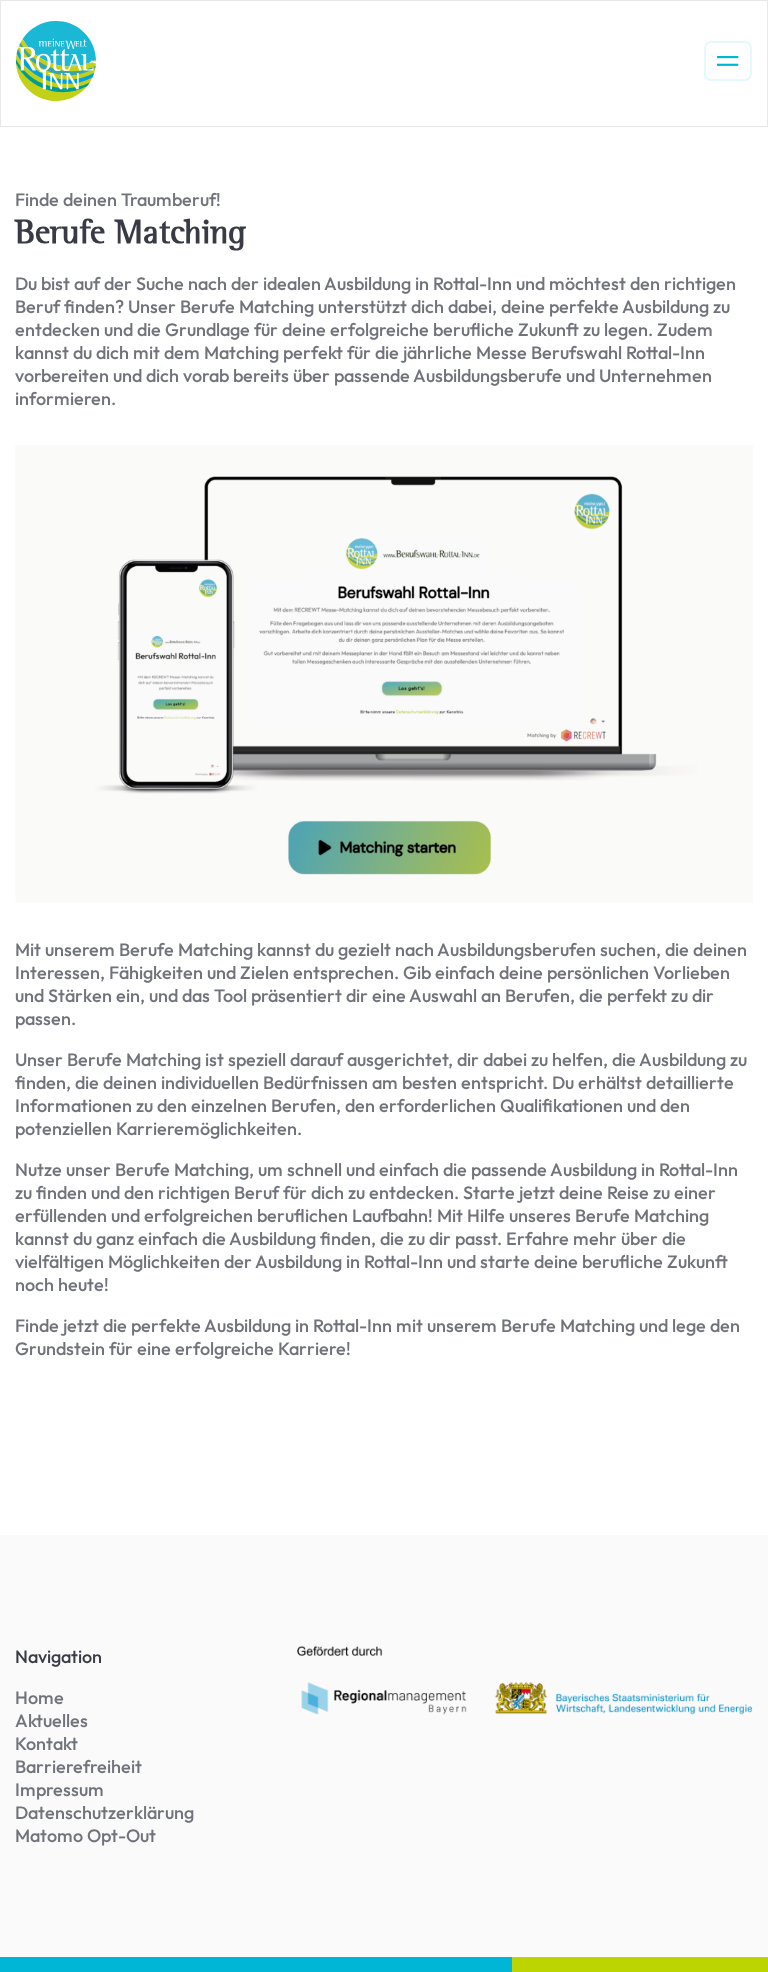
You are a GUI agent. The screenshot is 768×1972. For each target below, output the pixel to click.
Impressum (59, 1789)
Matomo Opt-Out (85, 1835)
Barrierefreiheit (78, 1766)
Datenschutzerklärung (104, 1812)
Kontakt (46, 1743)
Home (39, 1697)
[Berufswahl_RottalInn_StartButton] (384, 674)
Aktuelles (51, 1720)
